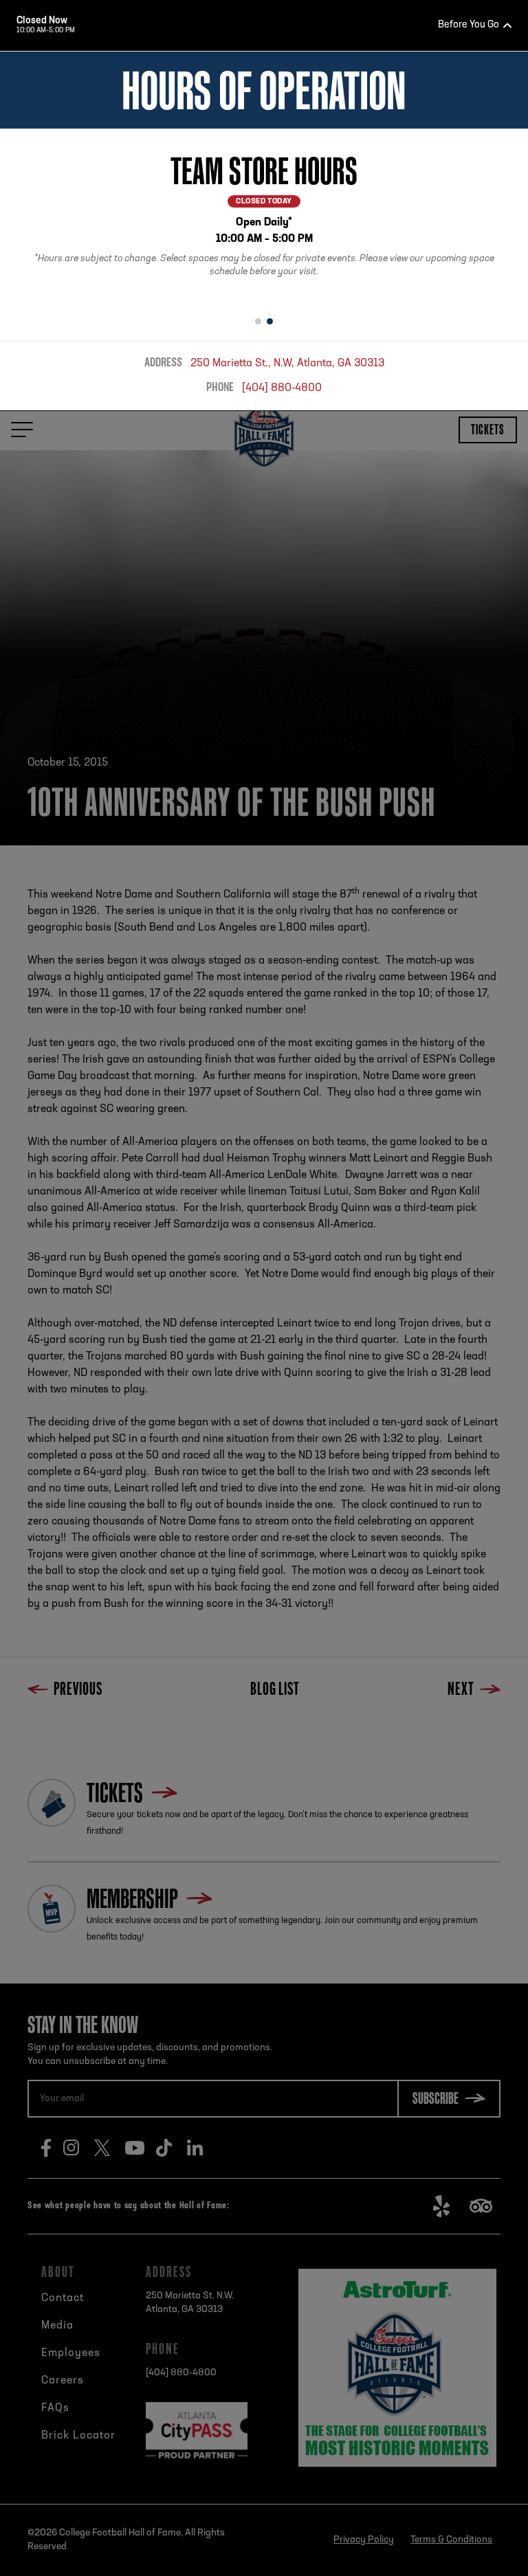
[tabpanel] (264, 218)
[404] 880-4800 (282, 388)
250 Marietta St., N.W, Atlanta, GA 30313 (287, 364)
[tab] (258, 322)
